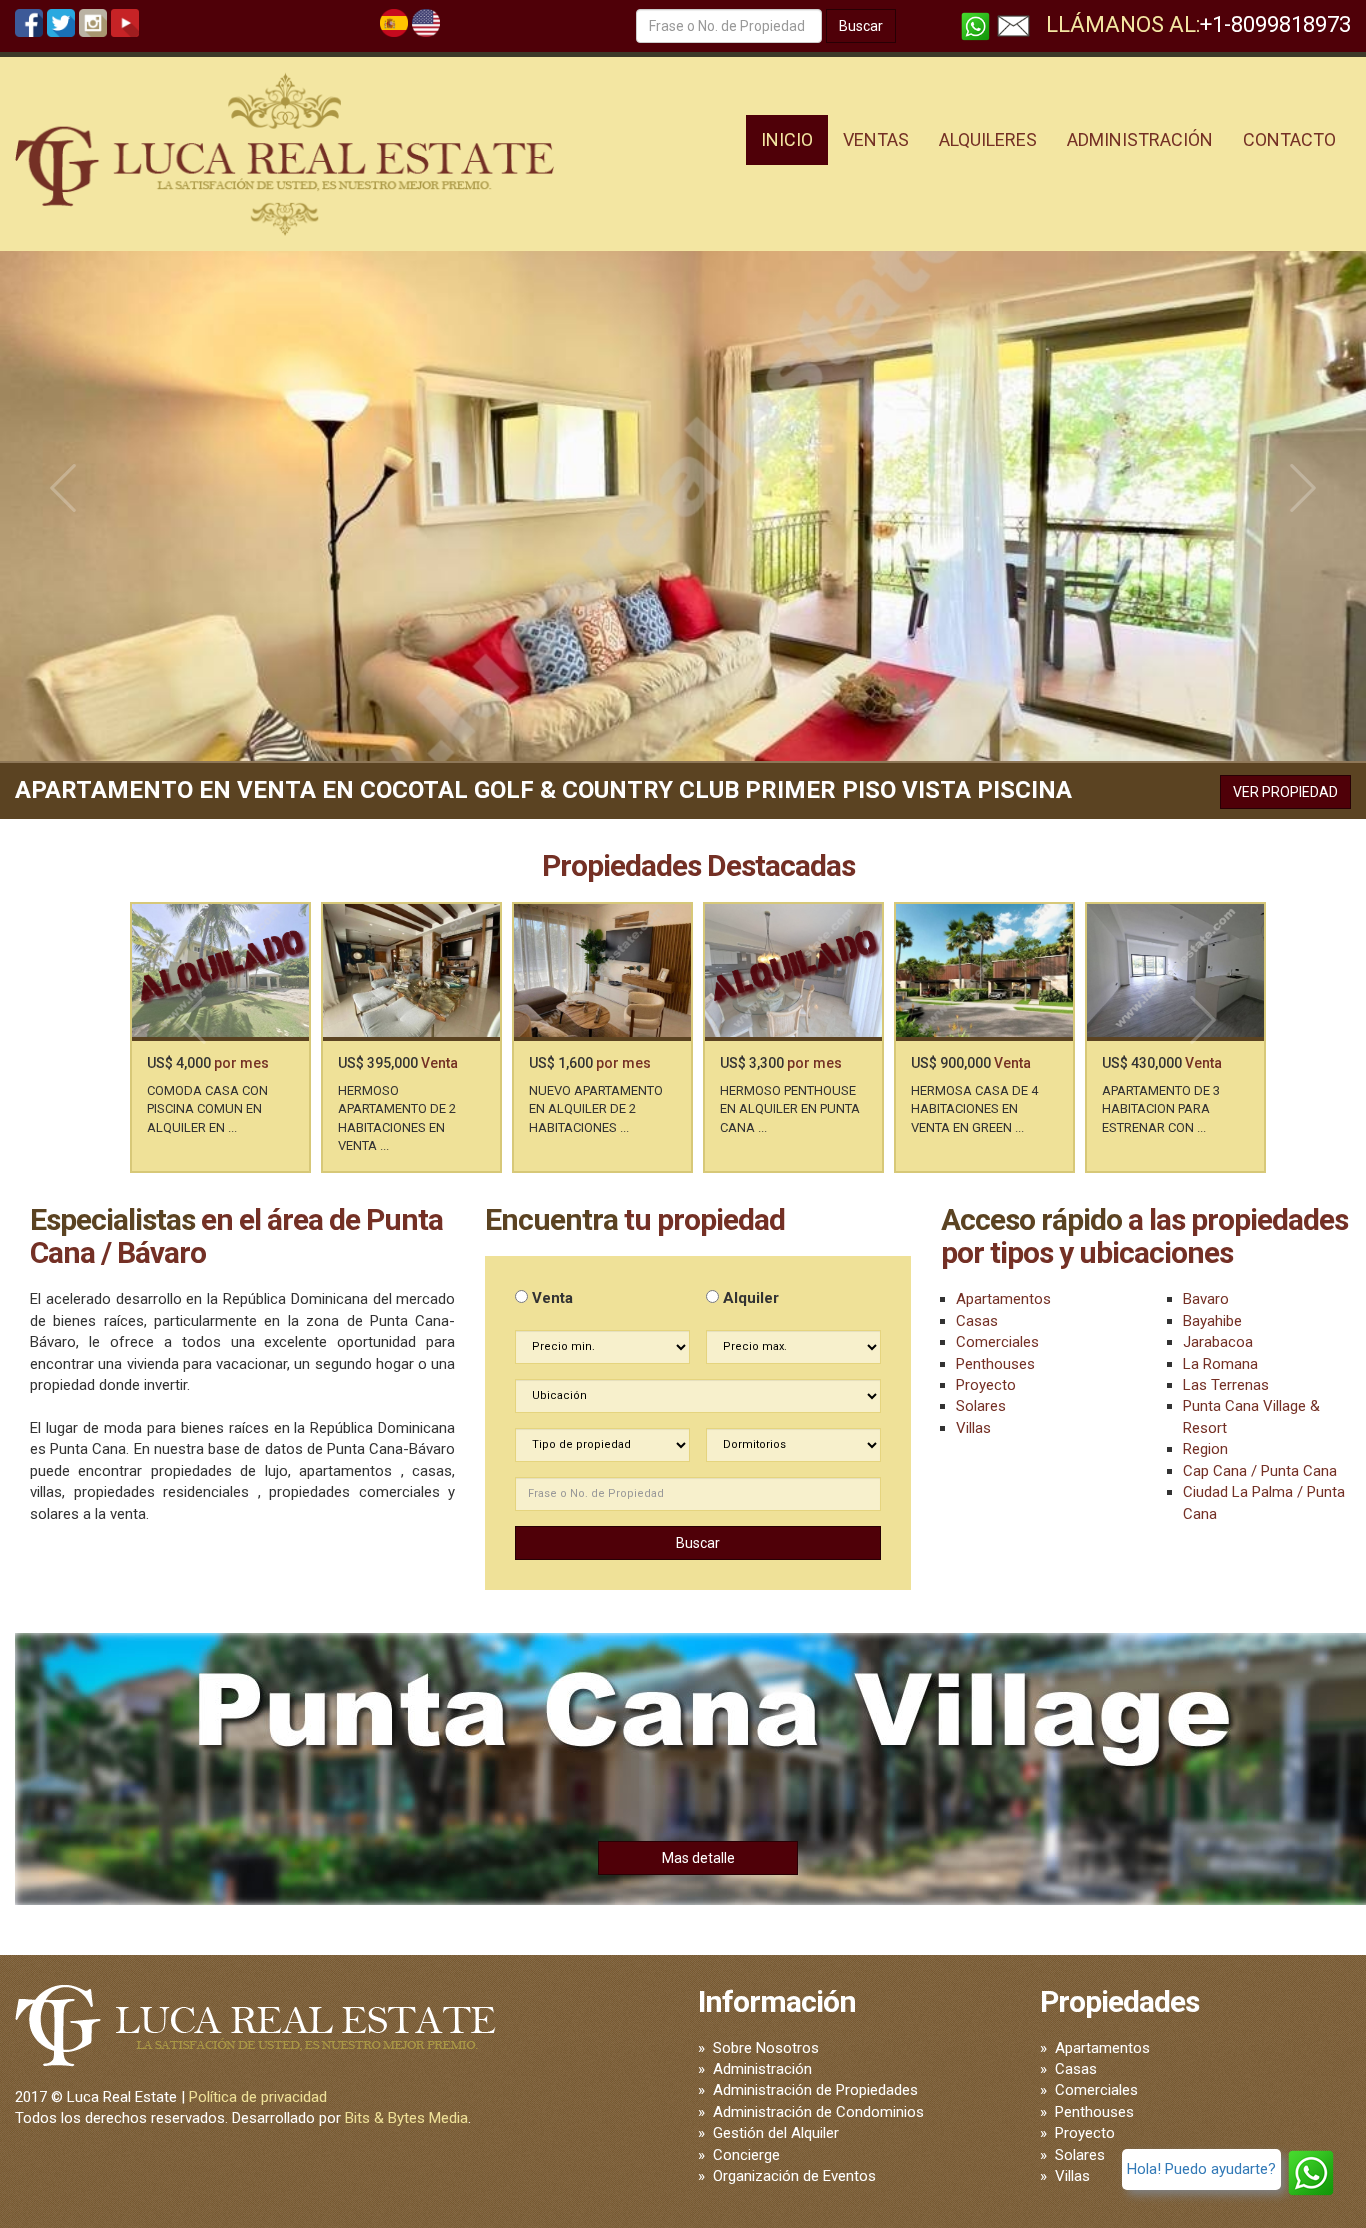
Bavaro (1206, 1299)
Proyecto (986, 1385)
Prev (63, 488)
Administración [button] (1140, 139)
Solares (981, 1406)
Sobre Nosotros (766, 2048)
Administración (762, 2069)
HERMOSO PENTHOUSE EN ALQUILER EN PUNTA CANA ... (790, 1109)
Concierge (746, 2155)
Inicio (787, 139)
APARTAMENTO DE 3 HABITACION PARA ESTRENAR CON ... (1161, 1109)
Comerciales (997, 1342)
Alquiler (749, 1298)
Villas (973, 1428)
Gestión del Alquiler (776, 2133)
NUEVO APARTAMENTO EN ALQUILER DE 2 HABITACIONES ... (596, 1109)
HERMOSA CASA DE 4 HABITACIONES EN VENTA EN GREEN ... (974, 1109)
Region (1205, 1449)
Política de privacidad (258, 2097)
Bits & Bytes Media (406, 2118)
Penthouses (995, 1364)
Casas (977, 1321)
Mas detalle (698, 1858)
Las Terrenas (1226, 1385)
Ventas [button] (876, 139)
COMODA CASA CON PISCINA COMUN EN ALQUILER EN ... (207, 1109)
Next (1303, 488)
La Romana (1220, 1364)
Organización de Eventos (794, 2176)
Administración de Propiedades (815, 2090)
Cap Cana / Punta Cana (1260, 1471)
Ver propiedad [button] (1285, 792)
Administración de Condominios (818, 2112)
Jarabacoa (1218, 1342)
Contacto (1289, 139)
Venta (550, 1298)
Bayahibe (1212, 1321)
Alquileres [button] (988, 139)
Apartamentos (1003, 1299)
